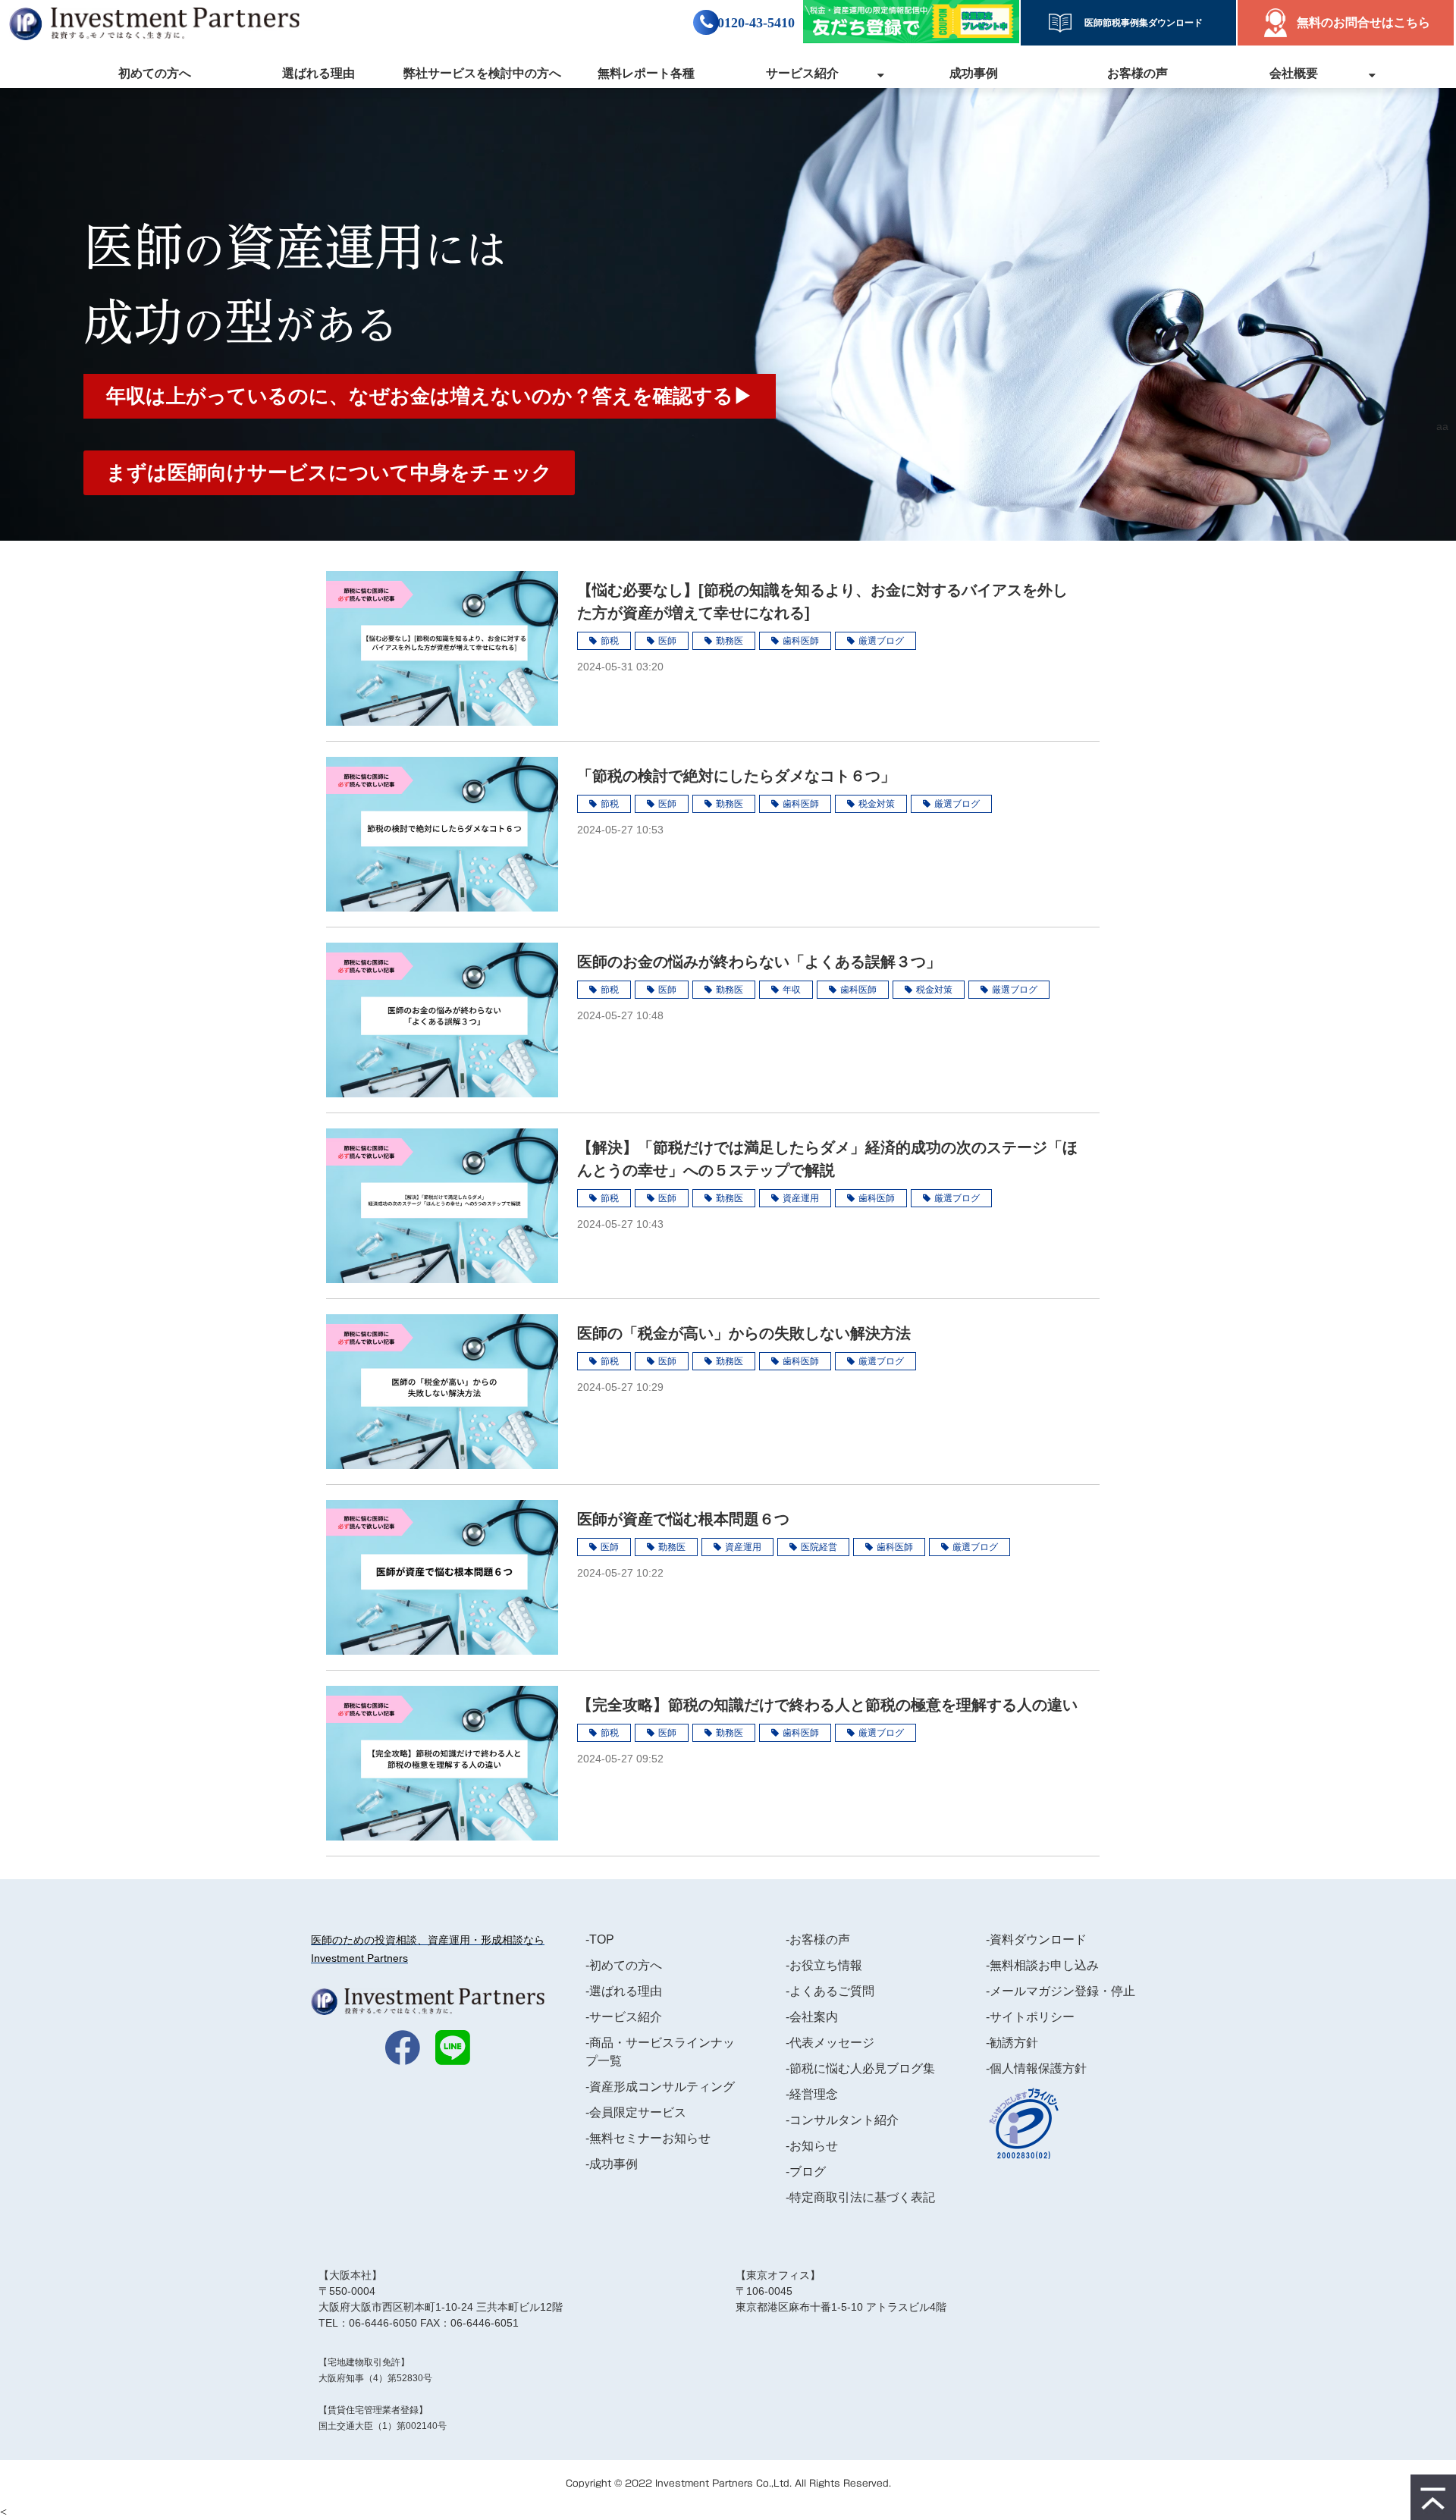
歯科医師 (801, 641)
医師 (667, 641)
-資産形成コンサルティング (660, 2087)
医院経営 (819, 1547)
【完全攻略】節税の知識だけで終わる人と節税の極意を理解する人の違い (827, 1705)
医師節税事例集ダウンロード (1139, 23)
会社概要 (1294, 73)
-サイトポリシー (1030, 2017)
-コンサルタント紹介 (842, 2120)
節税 (610, 641)
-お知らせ (812, 2146)
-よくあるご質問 (830, 1991)
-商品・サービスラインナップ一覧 (660, 2052)
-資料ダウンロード (1036, 1939)
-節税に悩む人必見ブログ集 (860, 2068)
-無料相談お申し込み (1042, 1965)
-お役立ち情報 (824, 1965)
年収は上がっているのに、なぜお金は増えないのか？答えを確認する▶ (430, 396)
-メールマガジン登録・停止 (1061, 1991)
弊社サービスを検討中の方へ (482, 73)
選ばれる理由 (318, 73)
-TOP (600, 1939)
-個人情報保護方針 (1036, 2068)
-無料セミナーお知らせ (648, 2138)
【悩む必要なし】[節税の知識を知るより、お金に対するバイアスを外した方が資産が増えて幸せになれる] (822, 601)
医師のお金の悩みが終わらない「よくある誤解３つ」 (759, 962)
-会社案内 (812, 2017)
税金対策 (877, 804)
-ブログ (806, 2172)
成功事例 (974, 73)
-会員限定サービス (636, 2112)
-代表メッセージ (830, 2043)
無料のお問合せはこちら (1363, 22)
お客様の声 (1137, 73)
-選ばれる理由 (624, 1991)
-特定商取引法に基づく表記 (860, 2197)
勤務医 (730, 641)
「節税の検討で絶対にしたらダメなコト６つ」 (736, 776)
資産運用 (801, 1198)
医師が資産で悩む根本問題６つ (683, 1519)
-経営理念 (812, 2094)
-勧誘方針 (1012, 2043)
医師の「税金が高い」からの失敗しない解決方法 (744, 1333)
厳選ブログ (881, 641)
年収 (792, 990)
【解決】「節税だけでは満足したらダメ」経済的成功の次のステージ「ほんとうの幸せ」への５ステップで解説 (827, 1159)
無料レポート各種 (646, 73)
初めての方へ (155, 73)
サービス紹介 (802, 73)
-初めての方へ (624, 1965)
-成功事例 (612, 2164)
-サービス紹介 (624, 2017)
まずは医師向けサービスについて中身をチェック (329, 472)
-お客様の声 (818, 1939)
